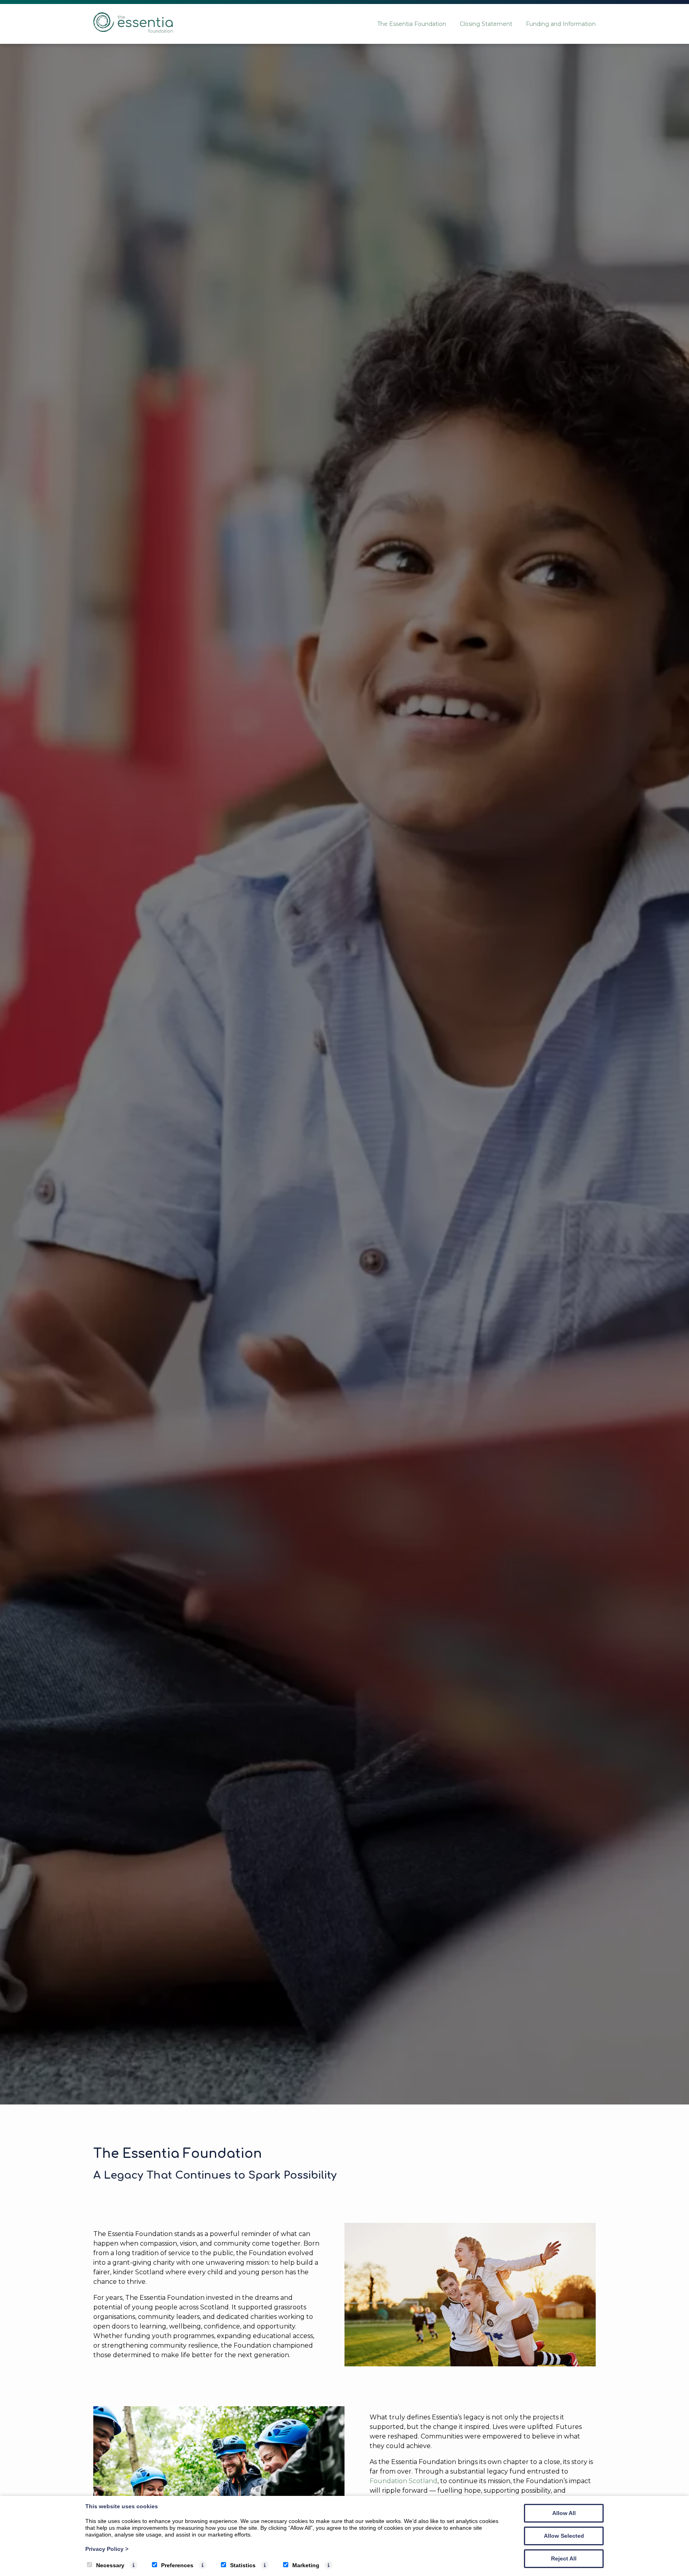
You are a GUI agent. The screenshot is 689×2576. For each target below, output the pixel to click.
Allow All (564, 2513)
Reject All (564, 2558)
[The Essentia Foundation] (133, 30)
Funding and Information (561, 24)
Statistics (243, 2565)
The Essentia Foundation (412, 24)
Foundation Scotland (404, 2481)
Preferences (177, 2565)
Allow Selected (564, 2536)
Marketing (306, 2565)
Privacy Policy (107, 2549)
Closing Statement (486, 24)
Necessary (110, 2565)
